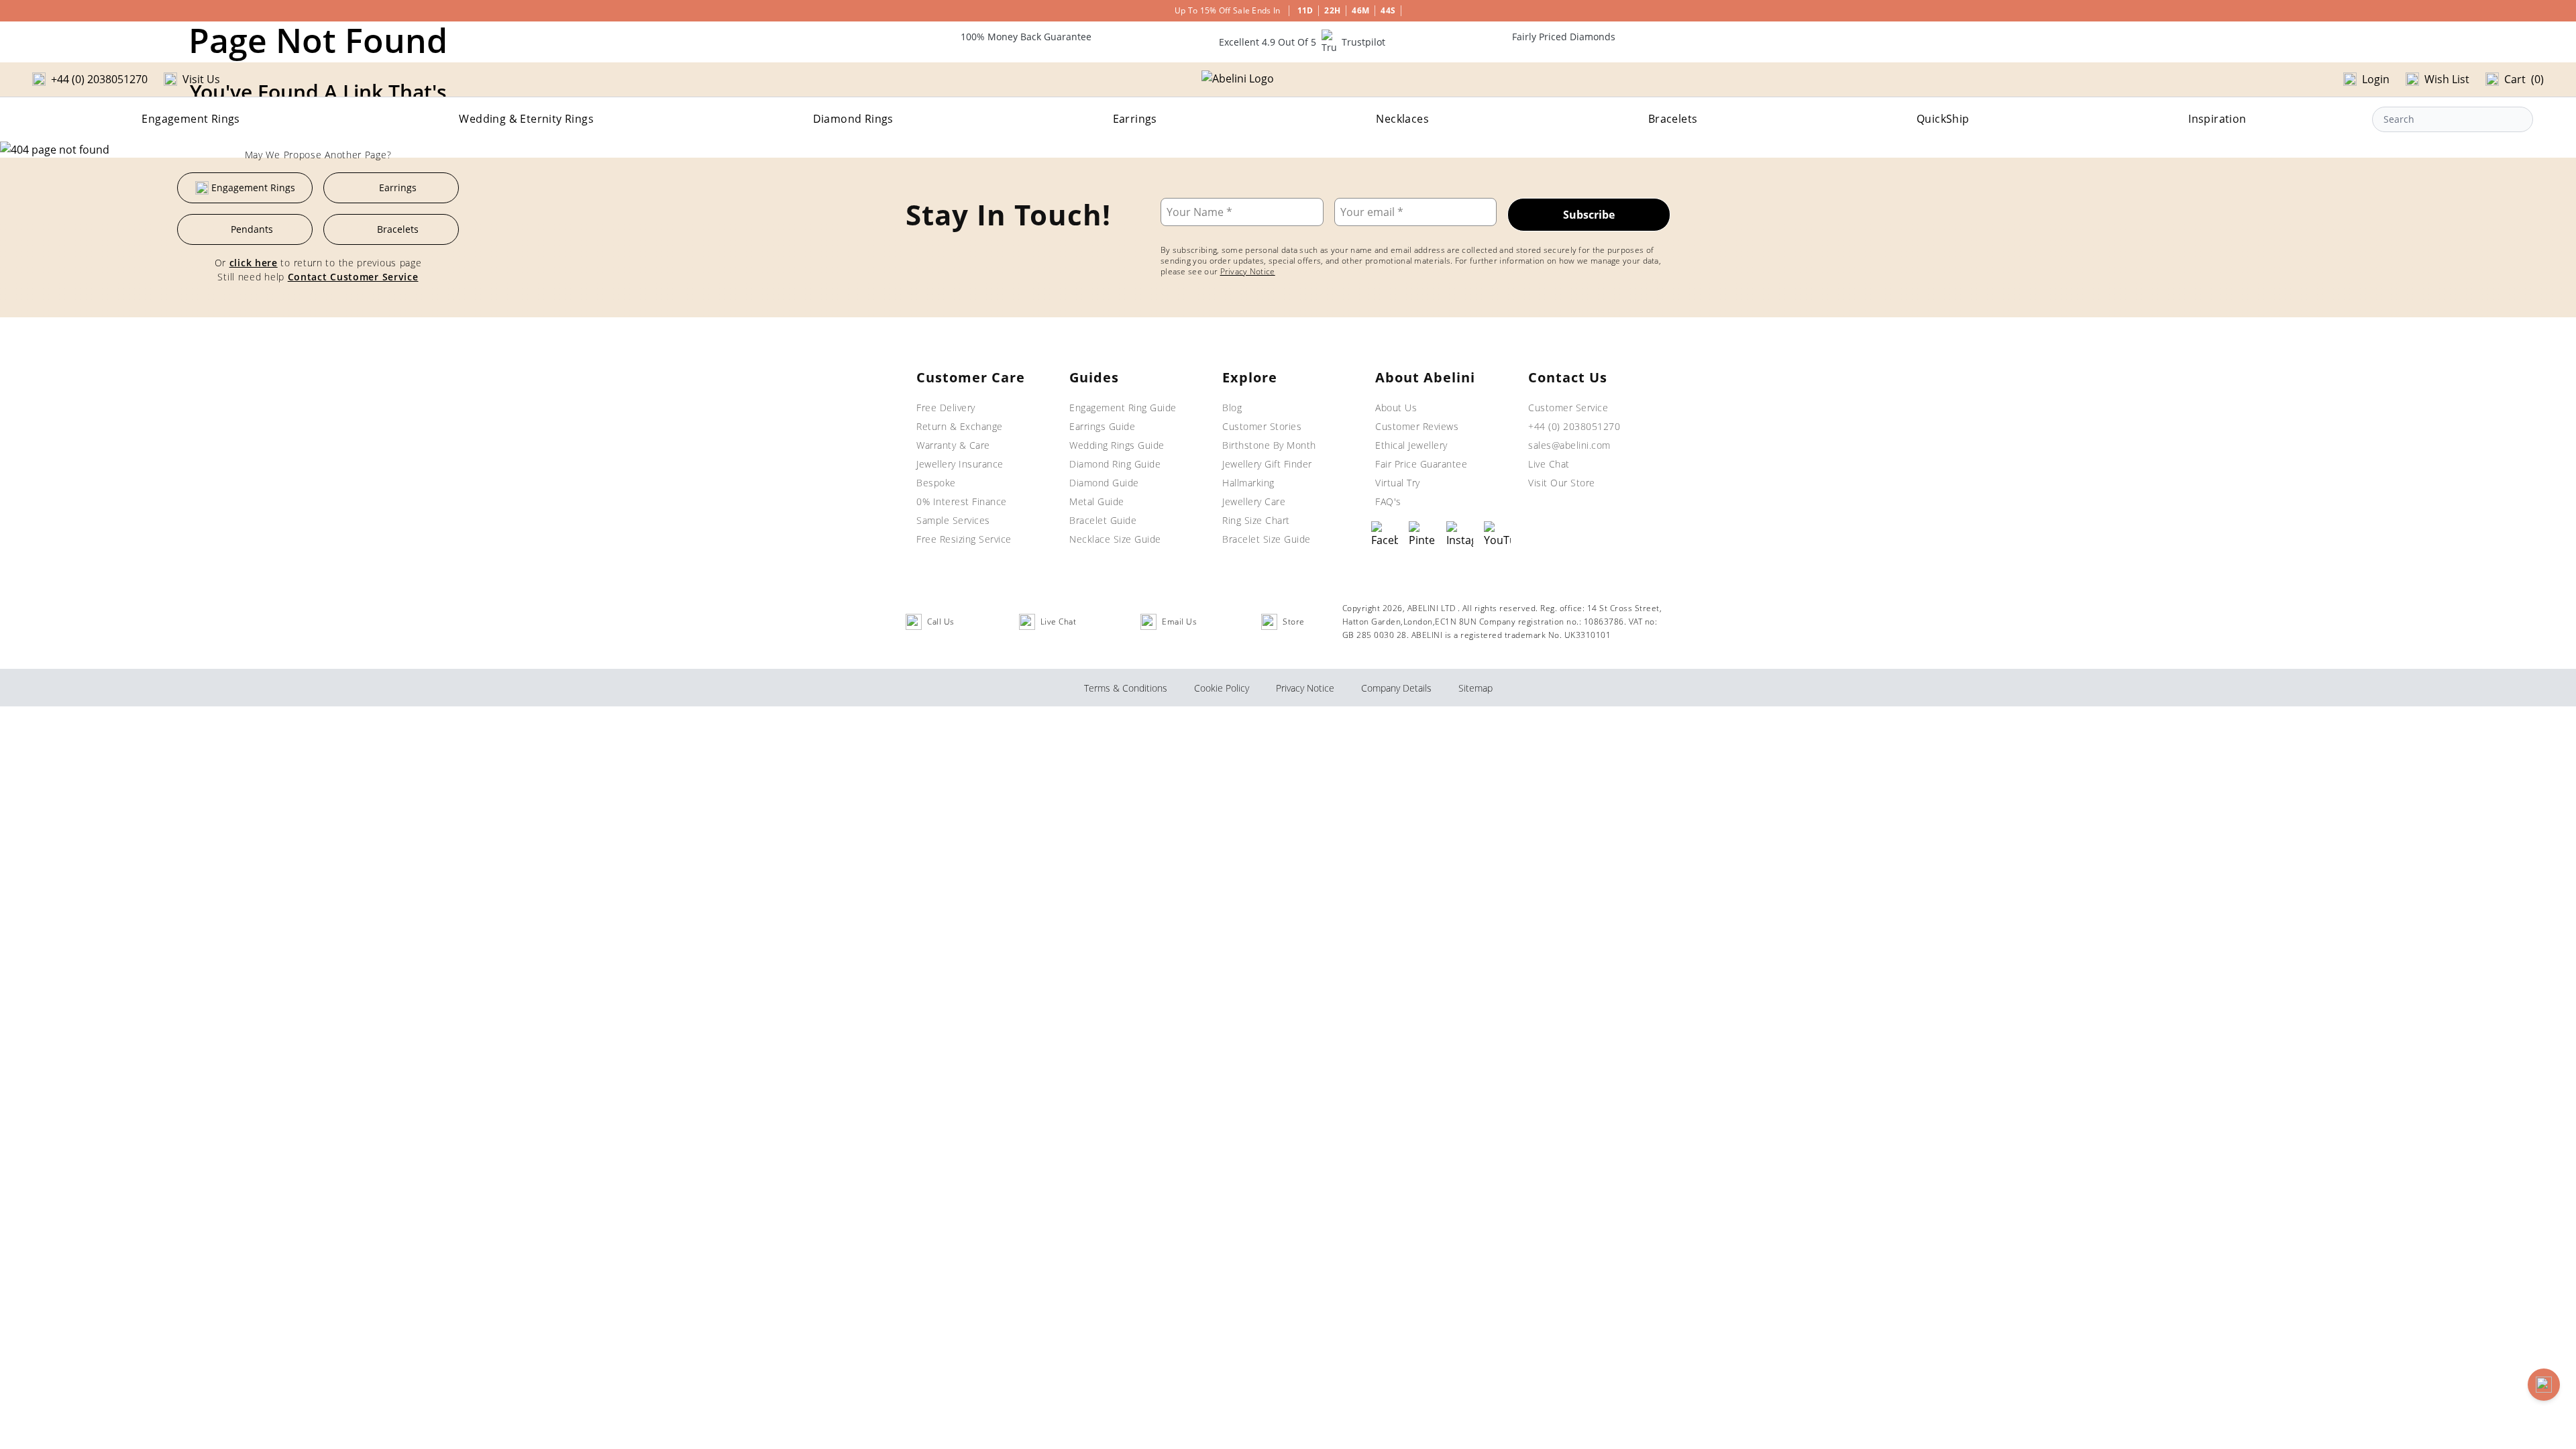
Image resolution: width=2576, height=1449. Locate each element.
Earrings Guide (1102, 426)
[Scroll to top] (2544, 1385)
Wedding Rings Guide (1117, 445)
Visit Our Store (1562, 483)
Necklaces (1402, 119)
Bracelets (1673, 119)
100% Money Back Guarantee (1026, 37)
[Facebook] (1385, 535)
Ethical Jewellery (1411, 445)
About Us (1396, 408)
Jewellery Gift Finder (1267, 464)
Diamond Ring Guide (1115, 464)
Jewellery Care (1254, 501)
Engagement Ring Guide (1123, 408)
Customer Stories (1262, 426)
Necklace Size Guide (1115, 539)
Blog (1232, 408)
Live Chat (1549, 464)
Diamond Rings (853, 119)
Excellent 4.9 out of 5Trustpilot (1302, 42)
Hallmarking (1248, 483)
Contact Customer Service (353, 277)
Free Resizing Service (964, 539)
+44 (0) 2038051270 (1574, 426)
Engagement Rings (191, 119)
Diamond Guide (1104, 483)
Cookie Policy (1222, 688)
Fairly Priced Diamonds (1564, 37)
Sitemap (1475, 688)
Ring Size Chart (1256, 520)
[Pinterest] (1422, 535)
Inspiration (2217, 119)
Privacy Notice (1248, 271)
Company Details (1396, 688)
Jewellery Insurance (960, 464)
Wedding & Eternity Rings (526, 119)
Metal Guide (1097, 501)
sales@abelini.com (1569, 445)
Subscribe (1589, 215)
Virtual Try (1398, 483)
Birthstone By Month (1269, 445)
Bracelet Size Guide (1267, 539)
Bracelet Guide (1103, 520)
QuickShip (1943, 119)
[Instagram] (1460, 535)
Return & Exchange (960, 426)
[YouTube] (1497, 535)
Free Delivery (946, 408)
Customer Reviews (1417, 426)
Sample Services (953, 520)
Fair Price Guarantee (1421, 464)
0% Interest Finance (962, 501)
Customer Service (1568, 408)
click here (254, 263)
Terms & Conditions (1126, 688)
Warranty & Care (953, 445)
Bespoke (936, 483)
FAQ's (1388, 501)
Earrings (1135, 119)
